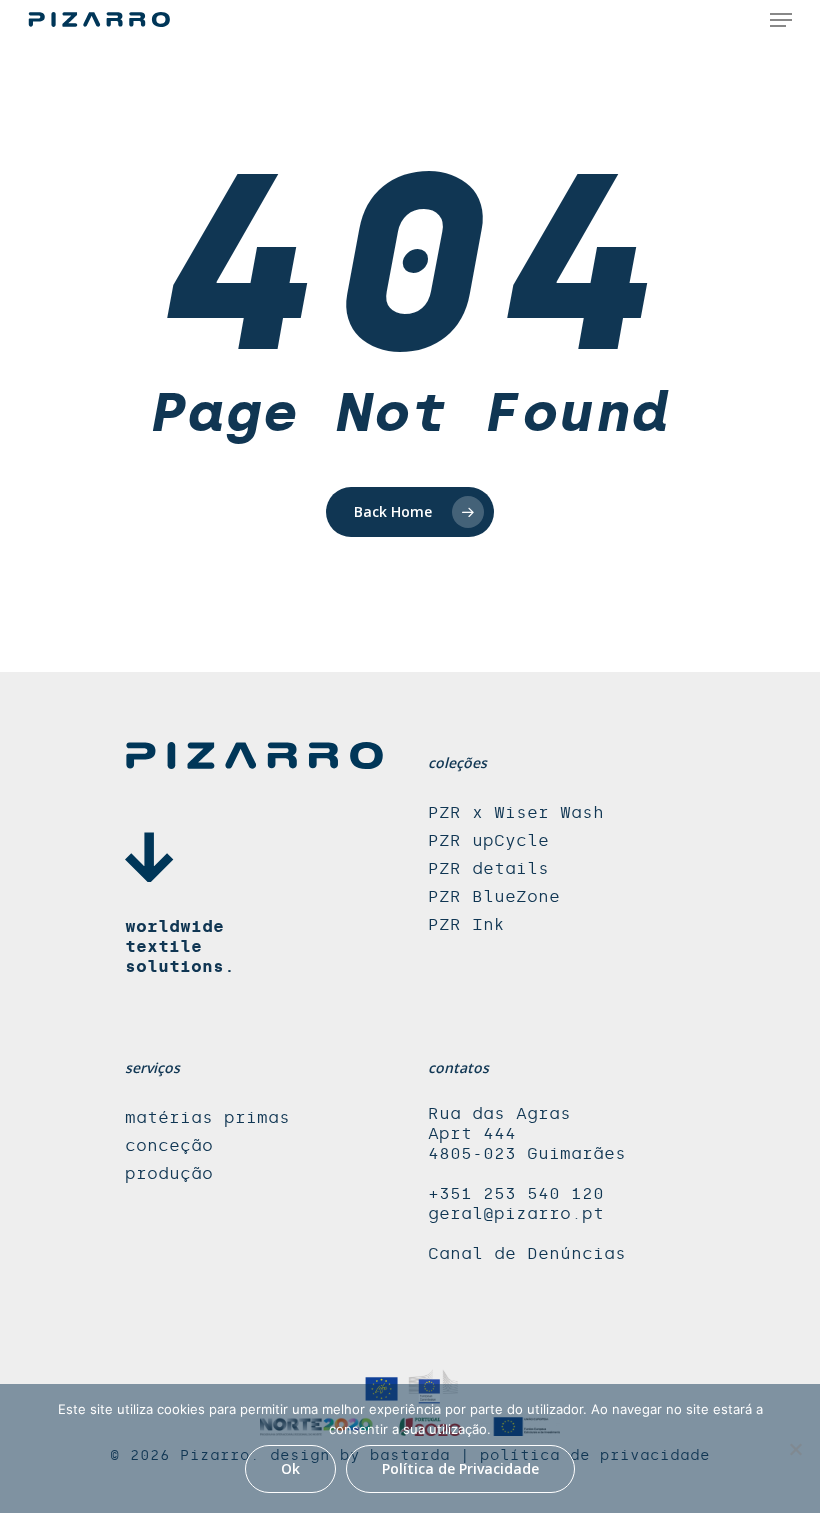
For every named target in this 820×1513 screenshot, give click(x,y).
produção (169, 1173)
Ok (290, 1468)
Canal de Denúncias (527, 1253)
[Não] (795, 1449)
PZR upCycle (488, 840)
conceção (169, 1145)
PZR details (488, 868)
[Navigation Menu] (781, 20)
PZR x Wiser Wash (516, 812)
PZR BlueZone (494, 896)
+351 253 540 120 (516, 1193)
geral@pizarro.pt (516, 1213)
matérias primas (207, 1117)
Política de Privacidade (460, 1468)
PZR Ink (466, 924)
